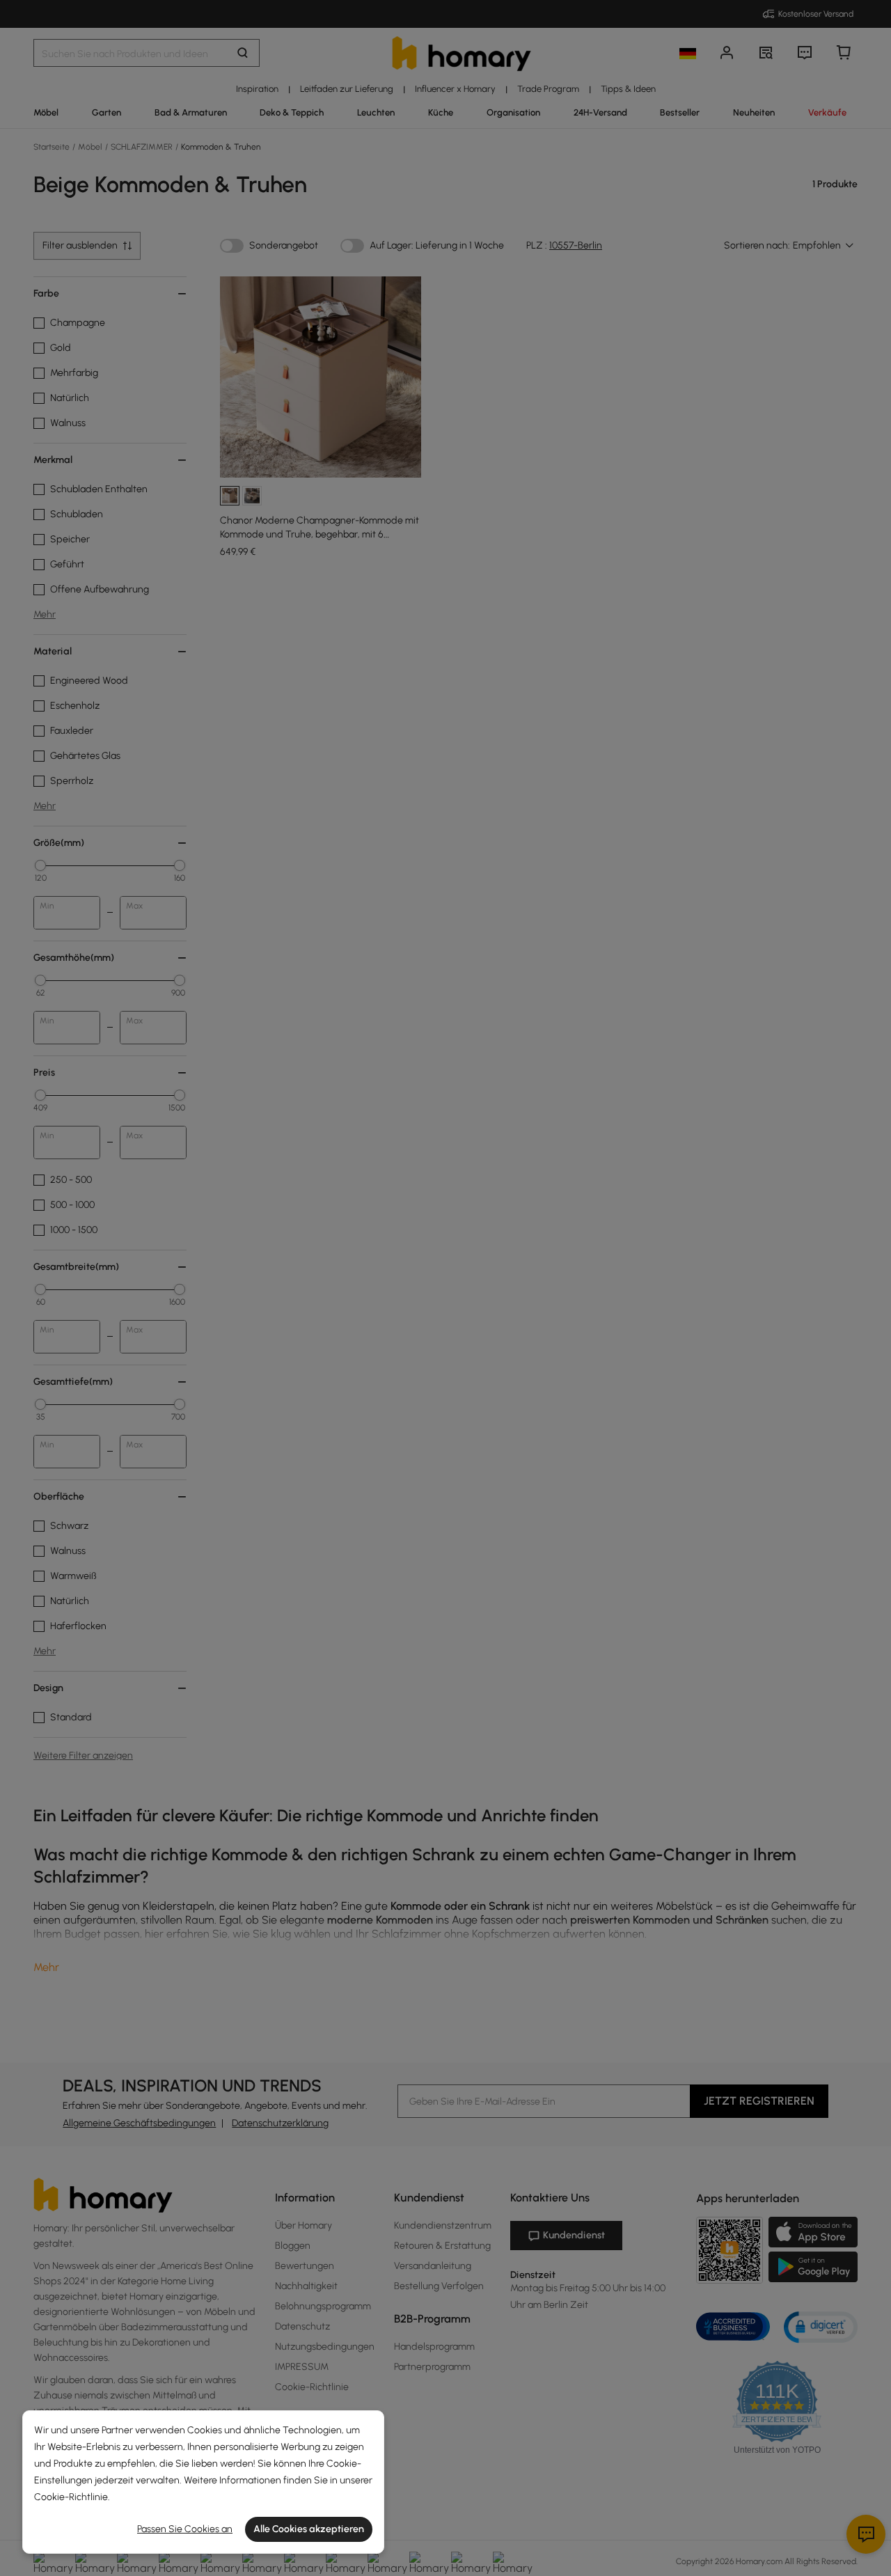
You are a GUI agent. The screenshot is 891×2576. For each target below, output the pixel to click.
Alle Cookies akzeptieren (309, 2529)
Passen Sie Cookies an (185, 2529)
